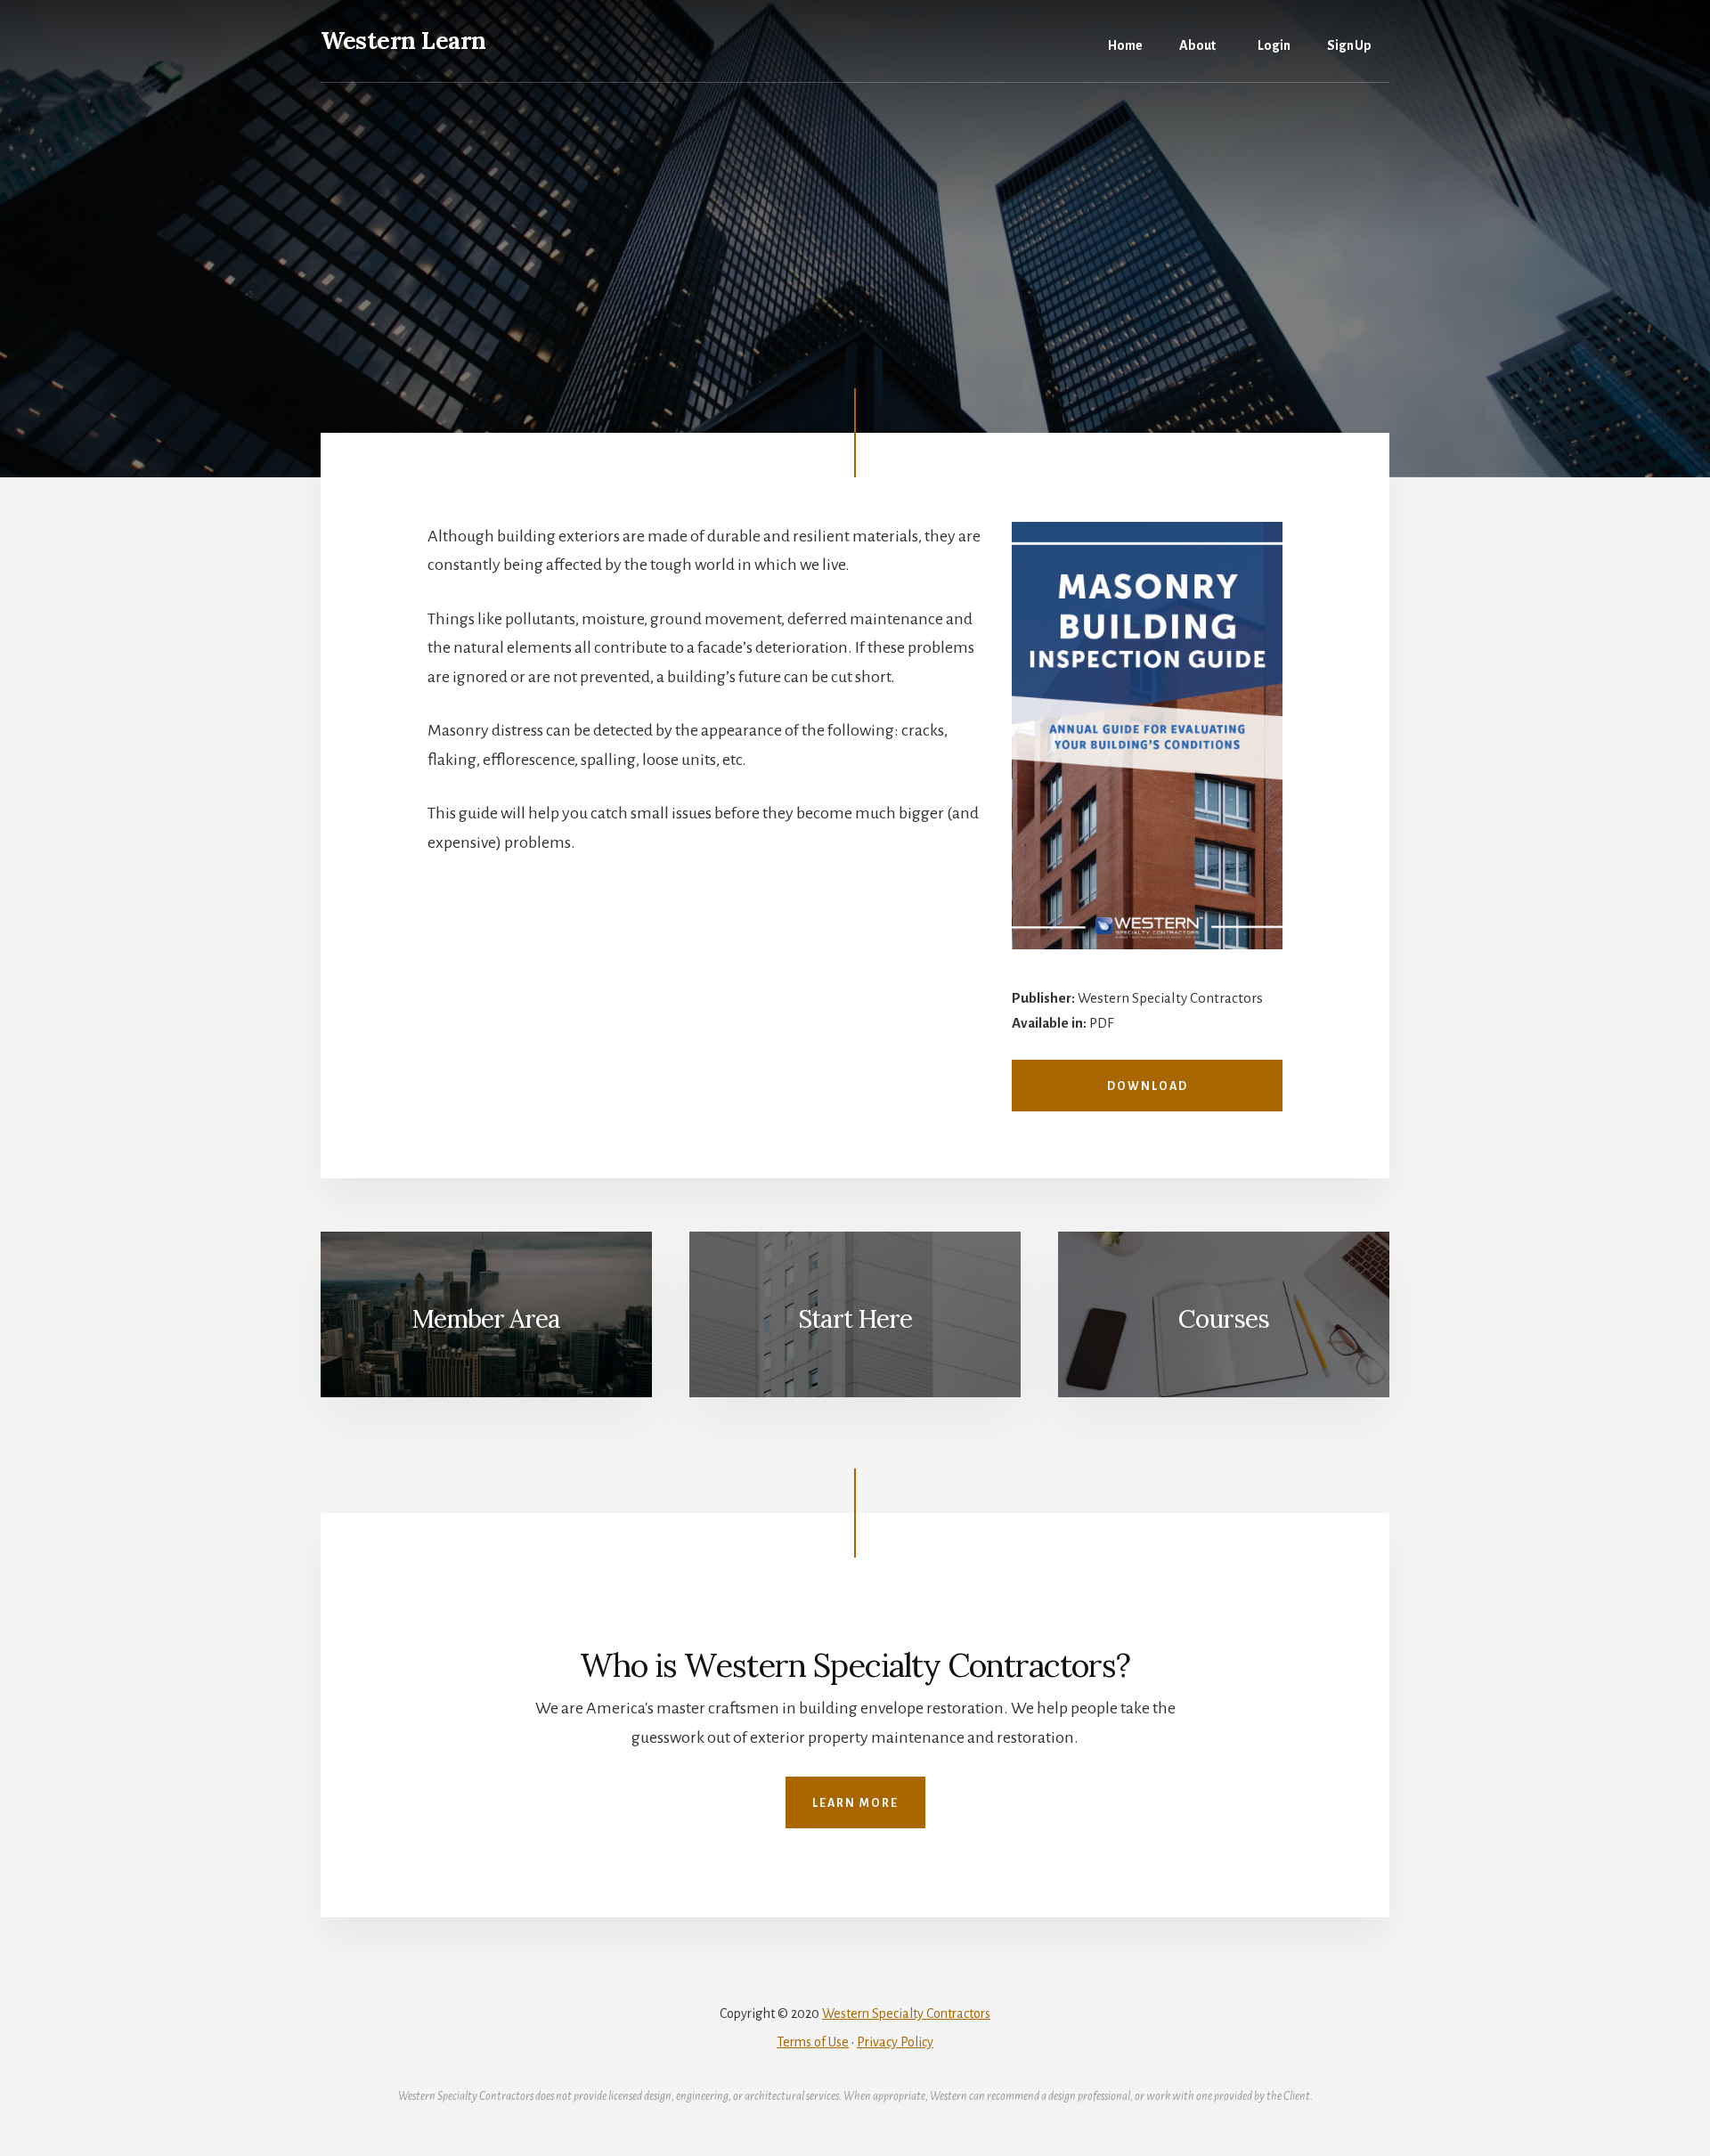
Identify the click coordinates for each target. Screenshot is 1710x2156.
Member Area (486, 1319)
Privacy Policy (895, 2042)
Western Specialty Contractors (906, 2014)
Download (1148, 1086)
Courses (1224, 1319)
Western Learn (403, 41)
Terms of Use (813, 2042)
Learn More (855, 1803)
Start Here (855, 1319)
